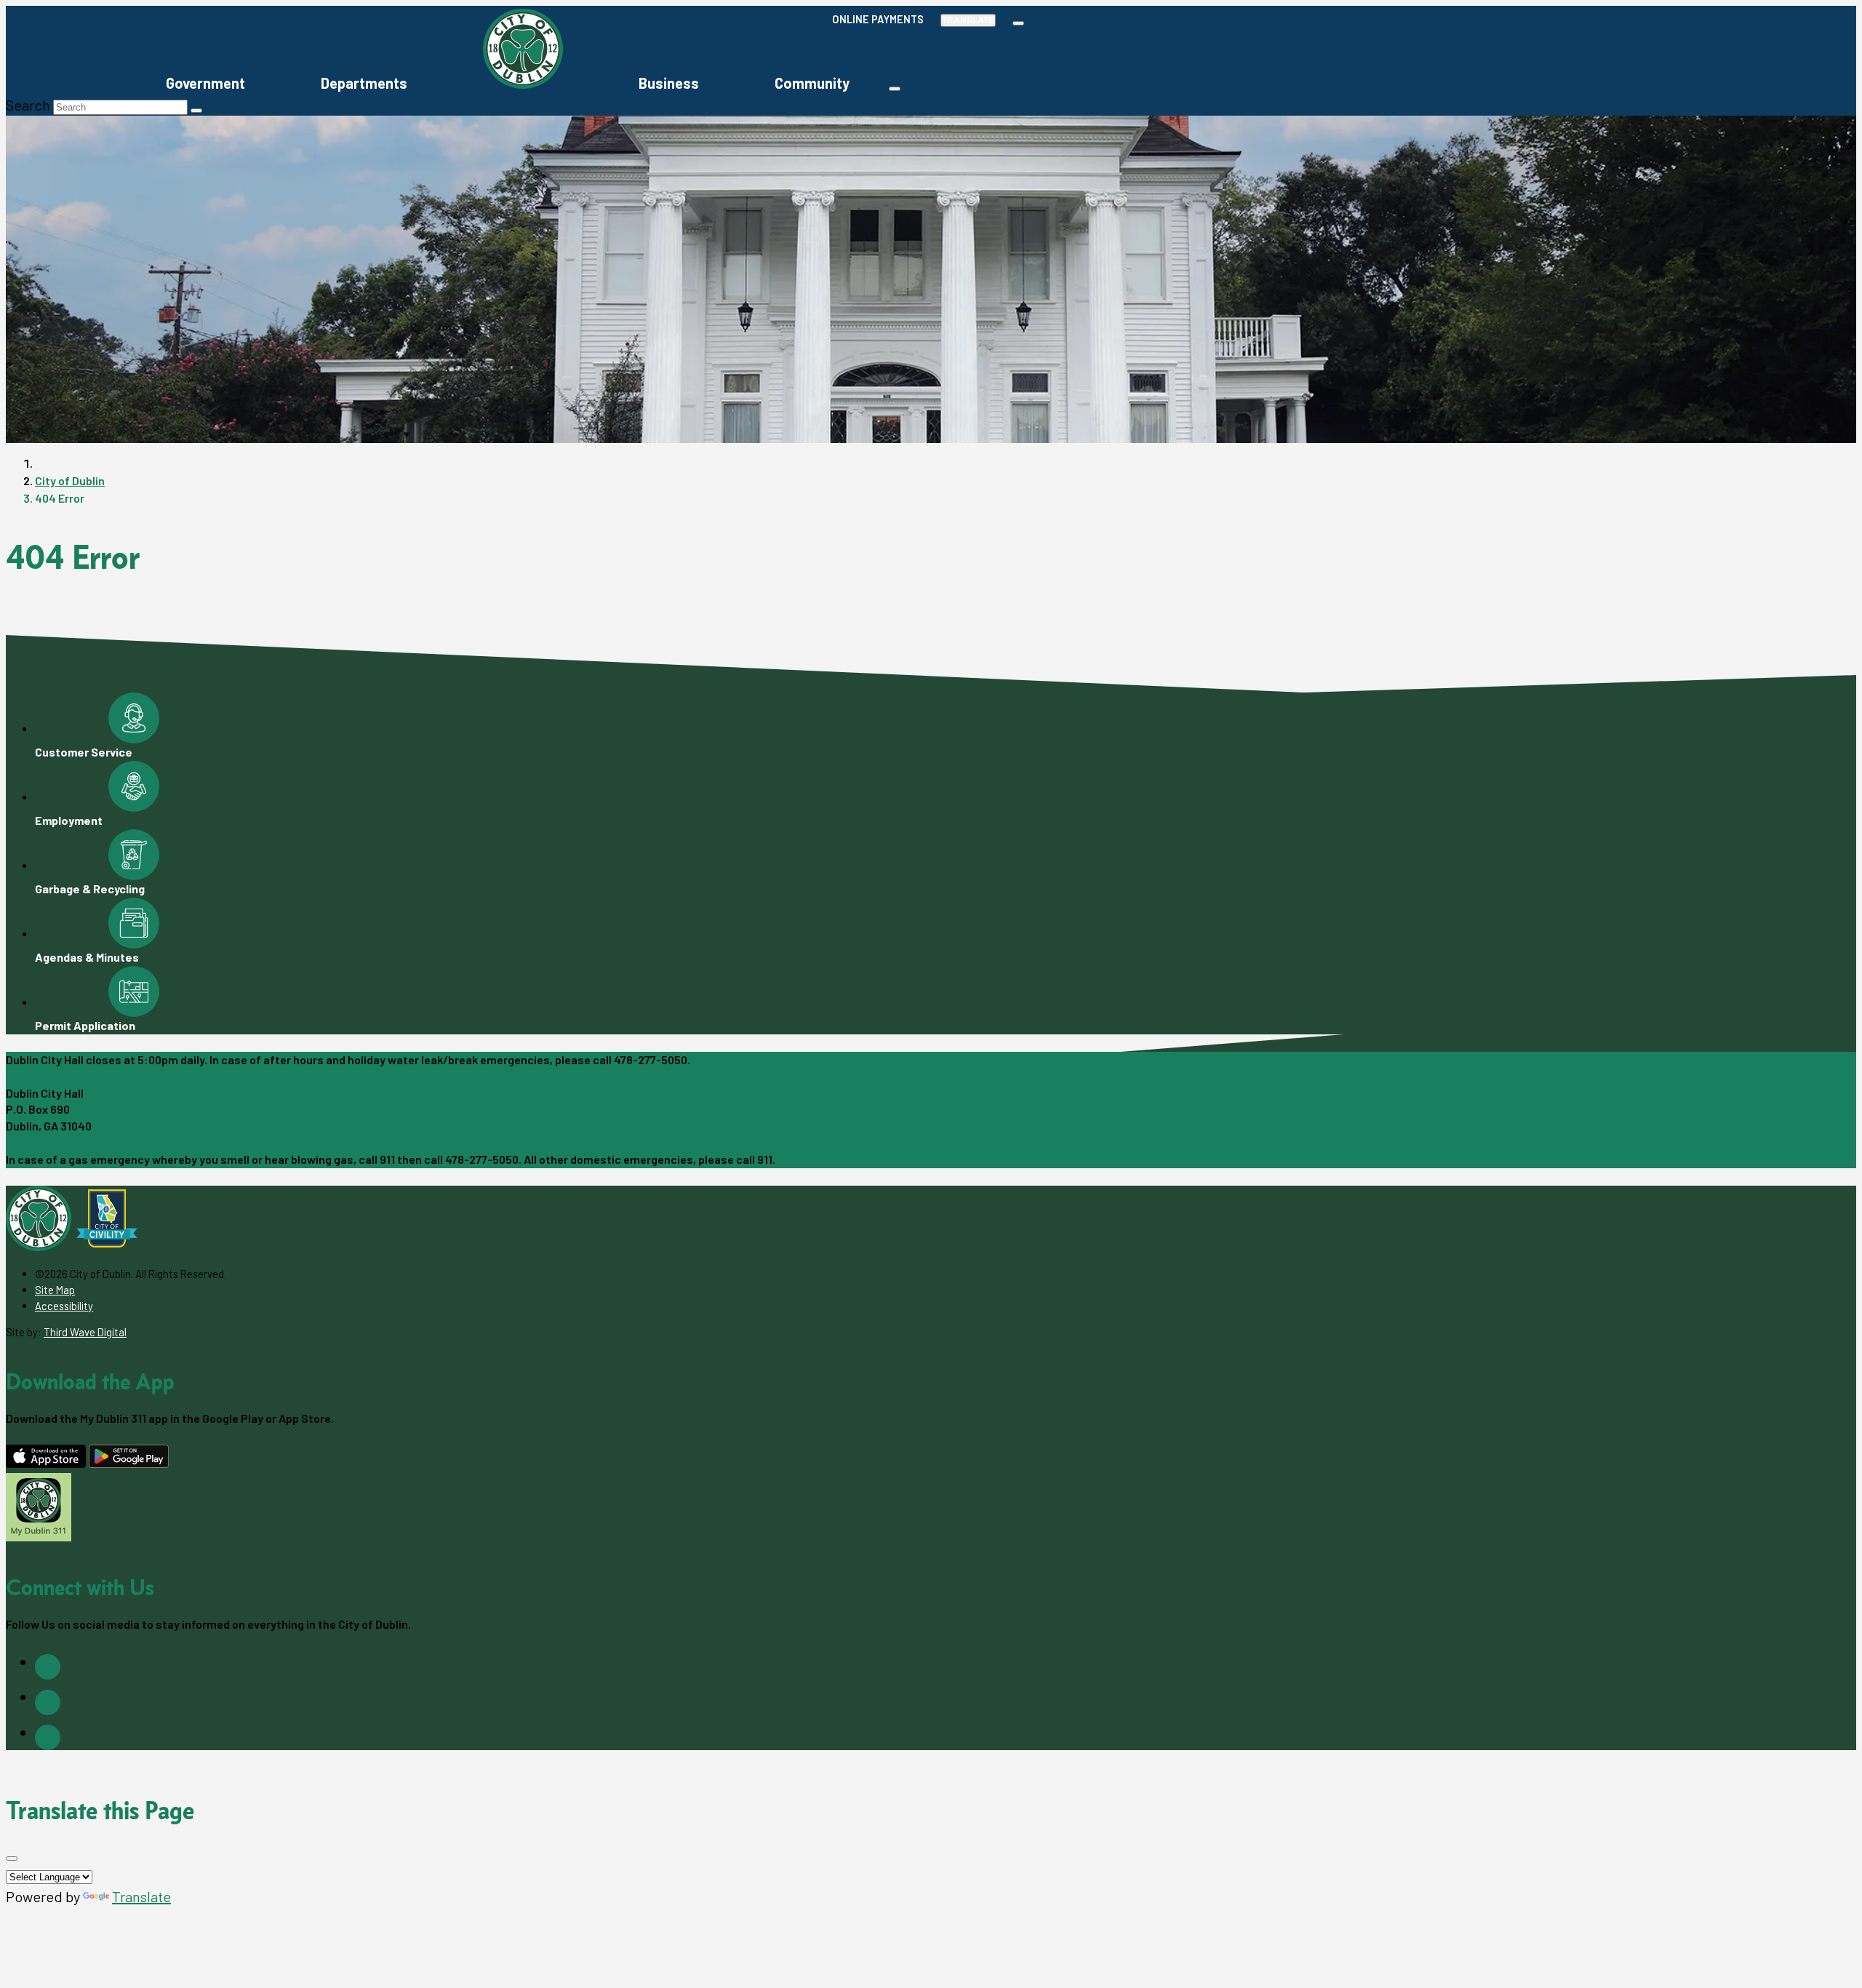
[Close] (12, 1859)
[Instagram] (48, 1702)
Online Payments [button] (878, 19)
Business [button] (669, 83)
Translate (968, 20)
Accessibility (64, 1306)
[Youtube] (48, 1737)
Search (28, 105)
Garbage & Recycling (90, 889)
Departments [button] (364, 83)
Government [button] (205, 83)
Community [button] (812, 83)
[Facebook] (48, 1667)
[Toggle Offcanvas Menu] (895, 89)
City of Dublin (70, 480)
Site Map (55, 1290)
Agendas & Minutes (87, 957)
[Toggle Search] (1018, 23)
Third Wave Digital (85, 1332)
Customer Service (84, 752)
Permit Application (85, 1025)
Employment (69, 820)
